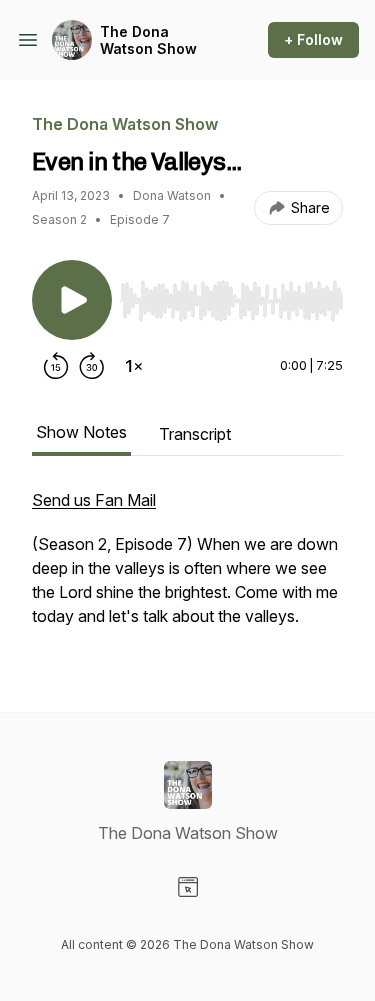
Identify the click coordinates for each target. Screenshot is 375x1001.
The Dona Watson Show (148, 40)
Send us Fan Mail (94, 500)
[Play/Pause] (72, 300)
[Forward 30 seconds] (92, 366)
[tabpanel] (187, 568)
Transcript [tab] (195, 434)
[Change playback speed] (134, 366)
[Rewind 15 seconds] (56, 366)
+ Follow (313, 39)
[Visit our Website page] (188, 887)
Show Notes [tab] (81, 432)
